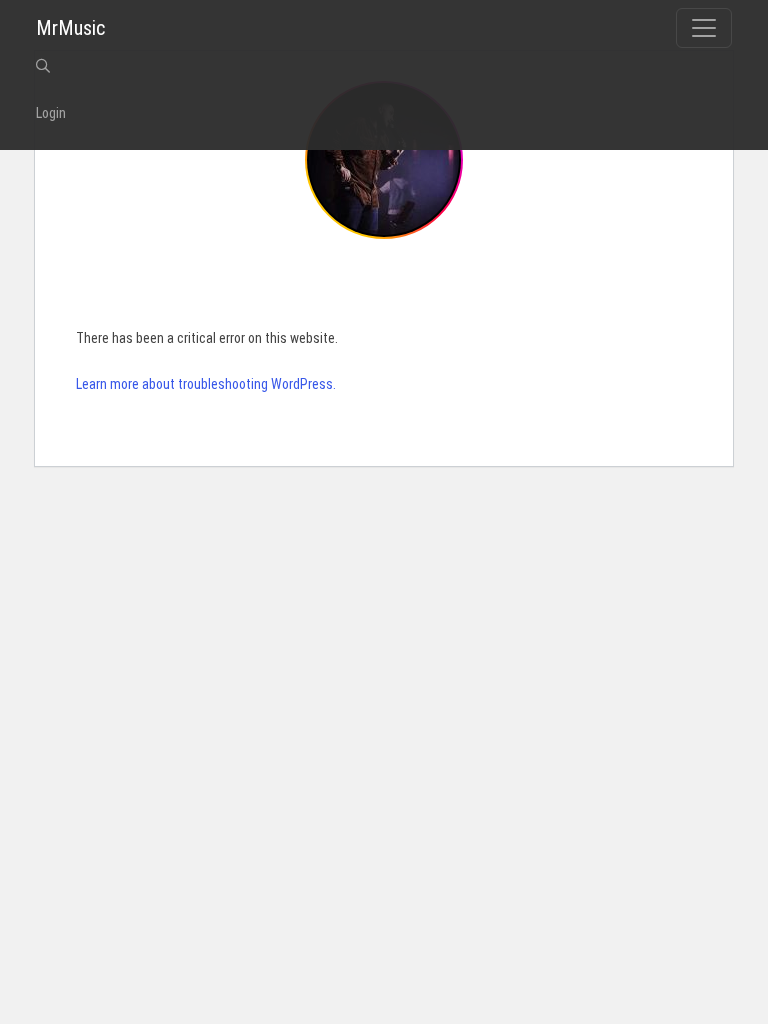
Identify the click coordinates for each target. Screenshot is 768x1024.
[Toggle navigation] (704, 28)
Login (51, 113)
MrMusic (70, 28)
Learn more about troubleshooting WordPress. (206, 384)
